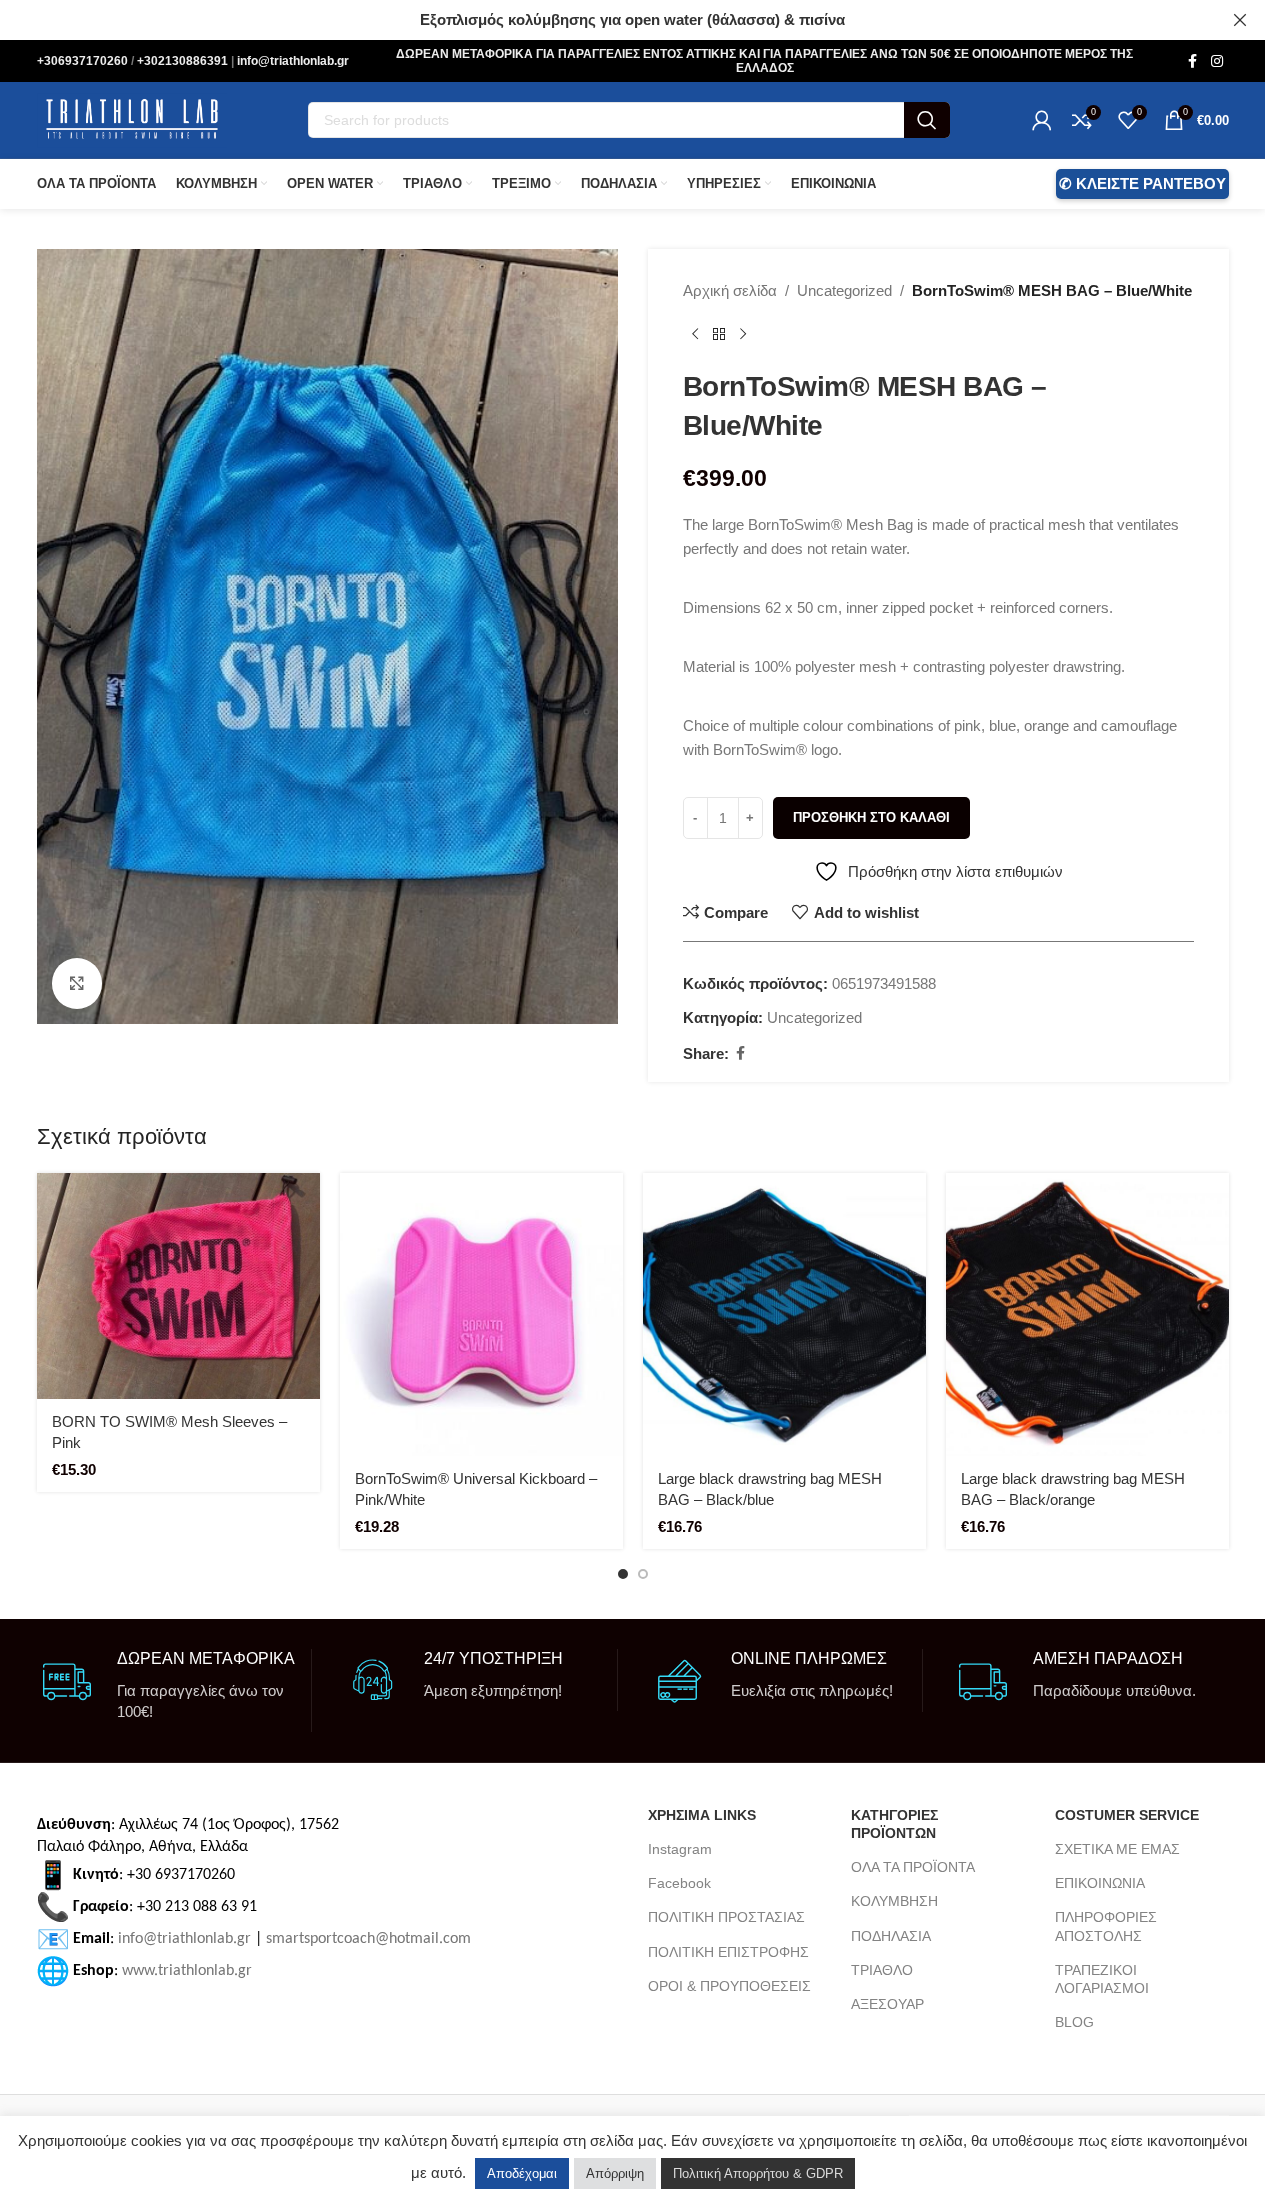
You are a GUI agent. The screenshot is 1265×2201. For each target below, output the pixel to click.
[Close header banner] (1240, 20)
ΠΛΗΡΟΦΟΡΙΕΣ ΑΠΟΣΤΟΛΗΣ (1106, 1926)
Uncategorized (844, 290)
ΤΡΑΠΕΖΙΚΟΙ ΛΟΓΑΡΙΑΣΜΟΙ (1102, 1979)
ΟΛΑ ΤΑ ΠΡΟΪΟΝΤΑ (913, 1867)
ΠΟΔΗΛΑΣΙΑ (891, 1936)
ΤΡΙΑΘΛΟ (882, 1970)
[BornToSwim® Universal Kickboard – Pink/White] (481, 1314)
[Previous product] (695, 335)
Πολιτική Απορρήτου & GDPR (758, 2173)
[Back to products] (719, 335)
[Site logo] (132, 118)
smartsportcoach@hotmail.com (368, 1938)
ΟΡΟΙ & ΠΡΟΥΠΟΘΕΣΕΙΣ (729, 1986)
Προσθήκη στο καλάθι (871, 817)
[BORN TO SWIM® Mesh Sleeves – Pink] (178, 1286)
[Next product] (743, 335)
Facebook (679, 1883)
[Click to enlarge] (77, 983)
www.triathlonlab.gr (187, 1970)
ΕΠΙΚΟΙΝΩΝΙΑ (1100, 1883)
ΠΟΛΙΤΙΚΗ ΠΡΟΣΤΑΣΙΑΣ (726, 1917)
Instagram (680, 1849)
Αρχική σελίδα (730, 290)
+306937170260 (84, 61)
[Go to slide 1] (623, 1574)
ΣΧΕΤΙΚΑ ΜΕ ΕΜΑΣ (1117, 1849)
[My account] (1042, 120)
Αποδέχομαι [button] (522, 2173)
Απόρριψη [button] (615, 2173)
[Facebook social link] (1193, 61)
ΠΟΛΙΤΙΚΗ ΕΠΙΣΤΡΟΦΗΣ (728, 1952)
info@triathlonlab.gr (293, 61)
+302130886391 (184, 61)
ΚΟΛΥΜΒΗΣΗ (894, 1901)
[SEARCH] (927, 120)
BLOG (1074, 2022)
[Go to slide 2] (643, 1574)
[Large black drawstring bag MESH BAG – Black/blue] (784, 1314)
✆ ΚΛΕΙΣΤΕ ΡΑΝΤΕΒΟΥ (1142, 183)
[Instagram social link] (1217, 61)
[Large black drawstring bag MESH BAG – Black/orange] (1087, 1314)
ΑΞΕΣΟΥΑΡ (887, 2004)
